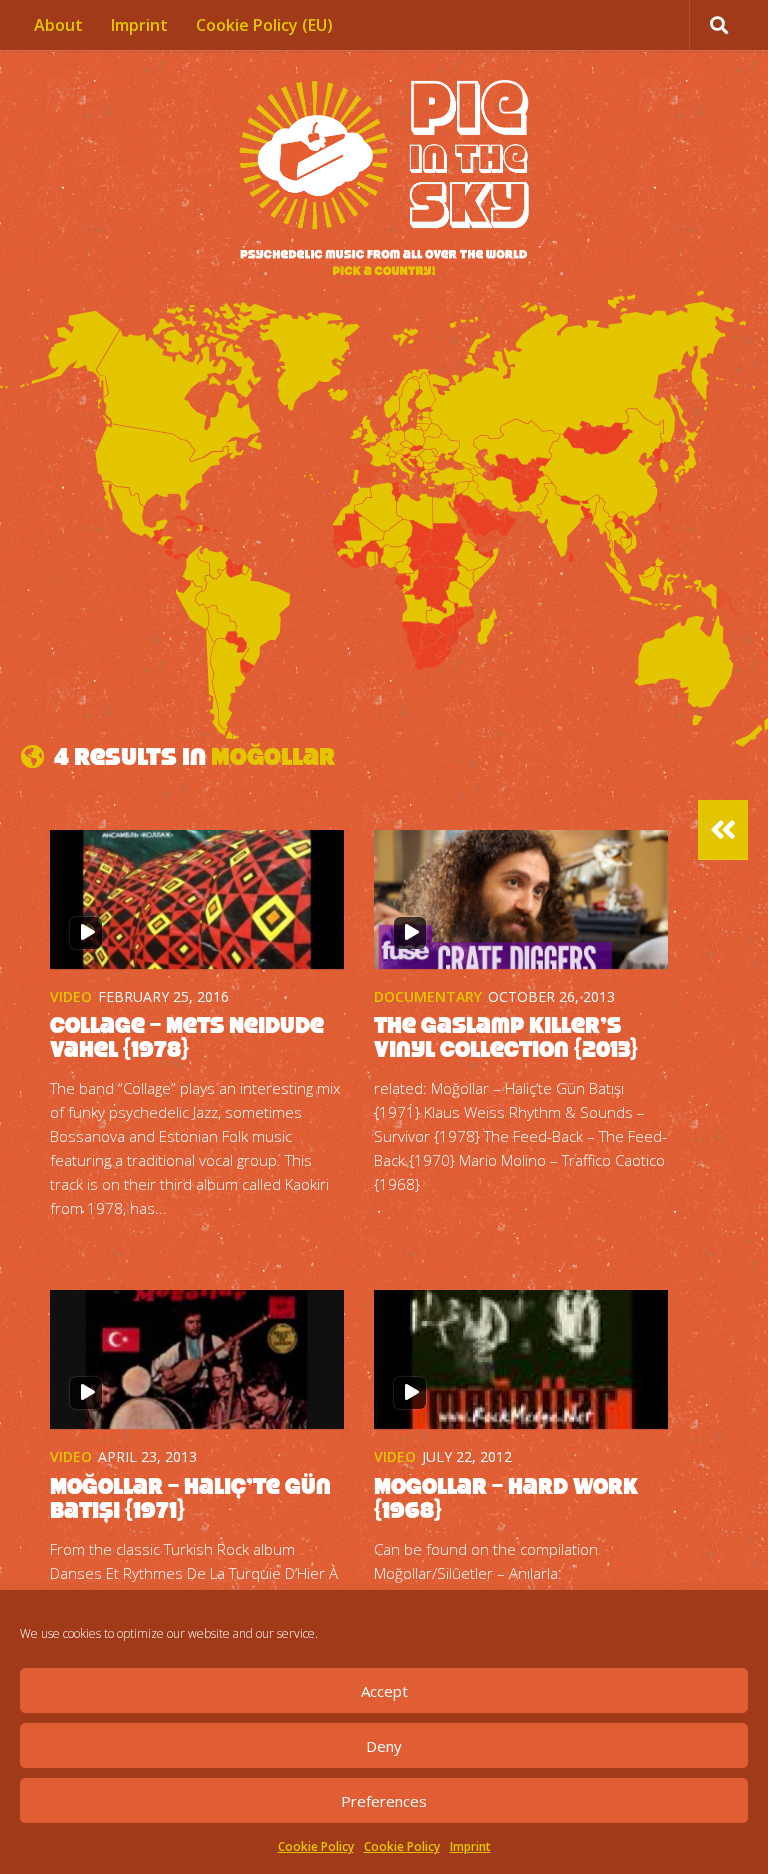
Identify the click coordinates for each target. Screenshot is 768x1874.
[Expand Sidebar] (723, 830)
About (58, 25)
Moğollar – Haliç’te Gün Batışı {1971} (190, 1498)
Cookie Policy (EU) (264, 25)
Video (71, 996)
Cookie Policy (316, 1846)
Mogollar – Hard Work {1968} (506, 1498)
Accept (384, 1691)
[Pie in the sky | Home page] (384, 180)
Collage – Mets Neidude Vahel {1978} (187, 1037)
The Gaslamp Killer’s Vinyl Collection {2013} (506, 1037)
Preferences (384, 1801)
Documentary (428, 996)
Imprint (470, 1846)
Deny (384, 1746)
